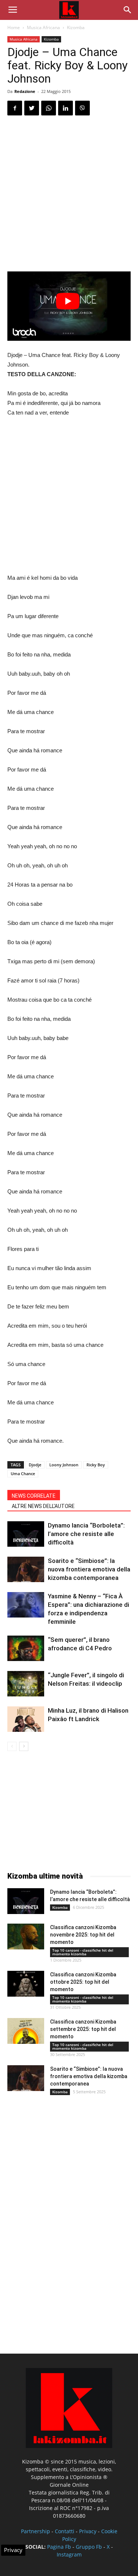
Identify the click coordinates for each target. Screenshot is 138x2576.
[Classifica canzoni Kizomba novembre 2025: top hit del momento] (26, 1937)
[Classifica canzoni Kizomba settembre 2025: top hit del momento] (26, 2031)
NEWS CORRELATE (34, 1496)
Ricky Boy (96, 1465)
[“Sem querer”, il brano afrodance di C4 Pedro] (26, 1648)
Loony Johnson (64, 1465)
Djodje (35, 1465)
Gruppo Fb (89, 2547)
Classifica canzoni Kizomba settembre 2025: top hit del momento (83, 2029)
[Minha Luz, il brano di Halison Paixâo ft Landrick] (26, 1719)
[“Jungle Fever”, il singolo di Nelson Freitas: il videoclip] (26, 1684)
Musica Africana (43, 27)
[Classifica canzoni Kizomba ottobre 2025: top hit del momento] (26, 1984)
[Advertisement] (69, 195)
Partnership (36, 2531)
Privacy (88, 2531)
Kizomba (76, 27)
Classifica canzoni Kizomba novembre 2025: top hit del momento (83, 1935)
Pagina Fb (59, 2547)
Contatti (65, 2531)
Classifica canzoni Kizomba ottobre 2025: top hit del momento (83, 1982)
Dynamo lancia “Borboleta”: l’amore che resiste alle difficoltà (86, 1534)
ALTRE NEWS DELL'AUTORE (43, 1506)
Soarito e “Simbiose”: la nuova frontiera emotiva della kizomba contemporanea (89, 1569)
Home (14, 27)
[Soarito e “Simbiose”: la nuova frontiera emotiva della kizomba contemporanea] (26, 1569)
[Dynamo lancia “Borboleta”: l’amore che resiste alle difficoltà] (26, 1534)
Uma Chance (23, 1474)
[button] (128, 10)
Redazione (25, 91)
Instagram (69, 2554)
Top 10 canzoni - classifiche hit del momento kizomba (83, 1952)
